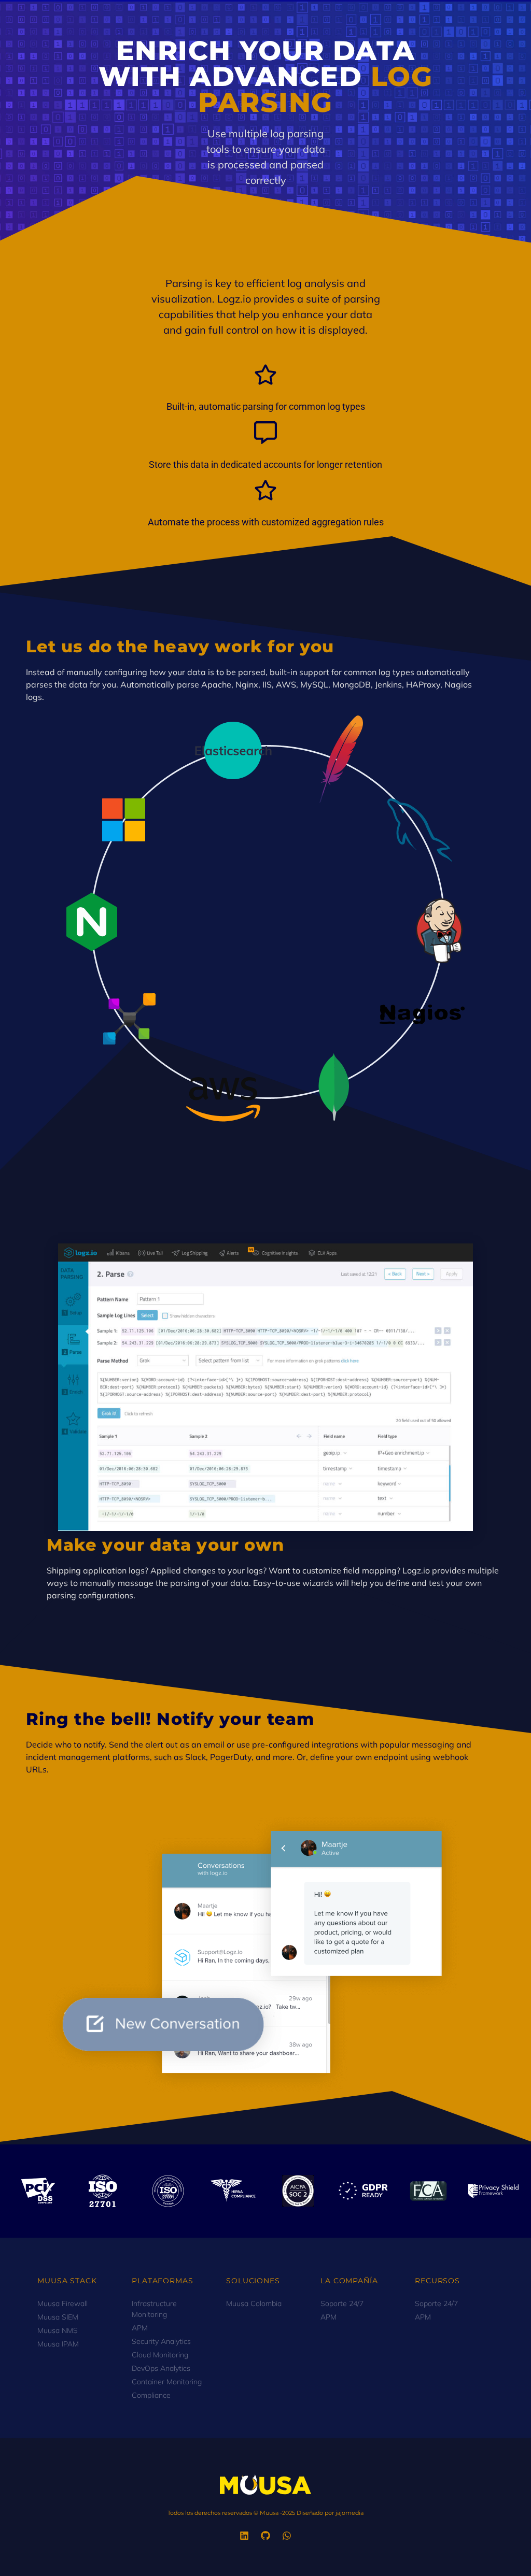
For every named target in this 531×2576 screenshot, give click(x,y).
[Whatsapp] (287, 2536)
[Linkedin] (244, 2536)
